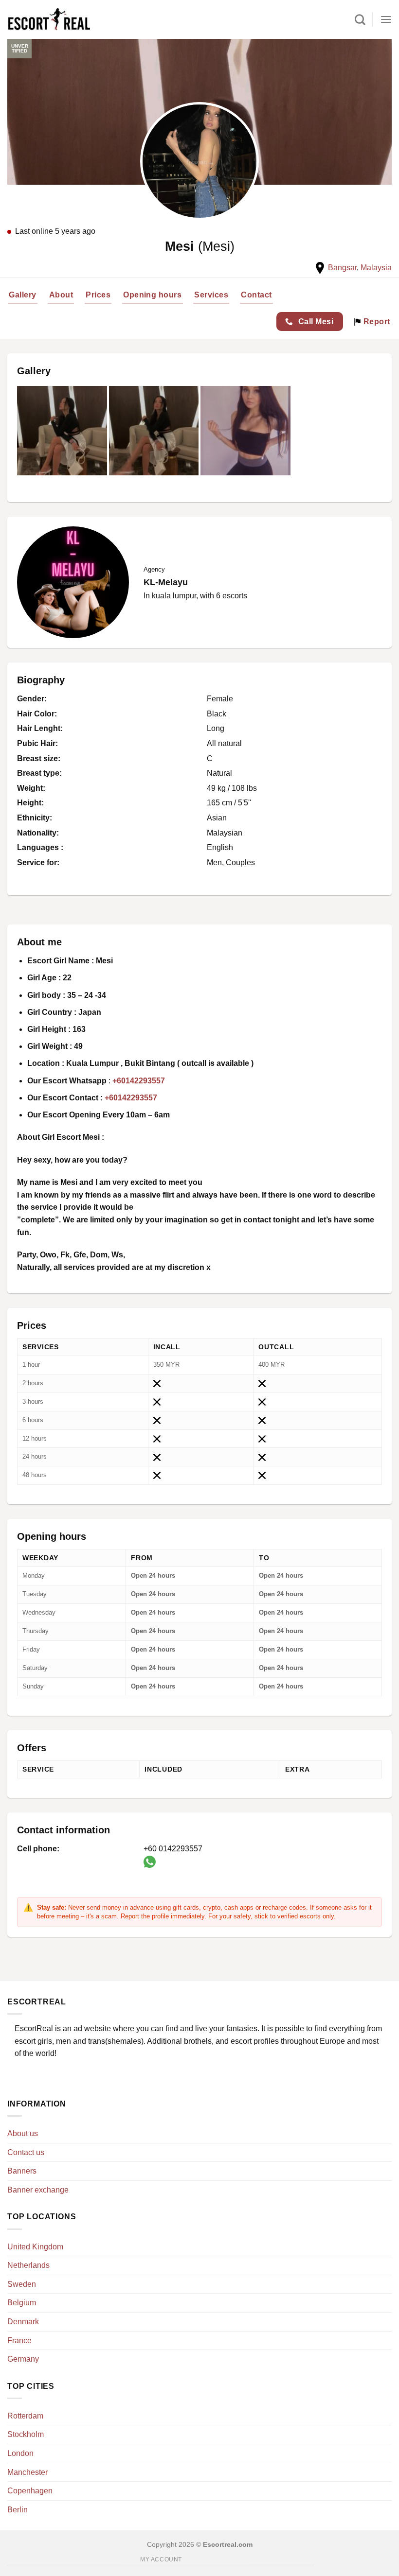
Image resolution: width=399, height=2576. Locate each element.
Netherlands (28, 2265)
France (19, 2341)
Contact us (26, 2152)
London (20, 2453)
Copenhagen (30, 2491)
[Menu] (386, 19)
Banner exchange (38, 2190)
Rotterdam (25, 2416)
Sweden (22, 2284)
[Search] (360, 19)
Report (375, 322)
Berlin (18, 2510)
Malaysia (376, 268)
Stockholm (26, 2434)
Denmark (23, 2322)
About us (23, 2133)
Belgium (22, 2303)
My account (161, 2559)
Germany (23, 2359)
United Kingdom (35, 2247)
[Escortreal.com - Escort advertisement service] (49, 20)
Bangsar (342, 268)
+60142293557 (139, 1081)
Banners (22, 2171)
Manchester (27, 2472)
